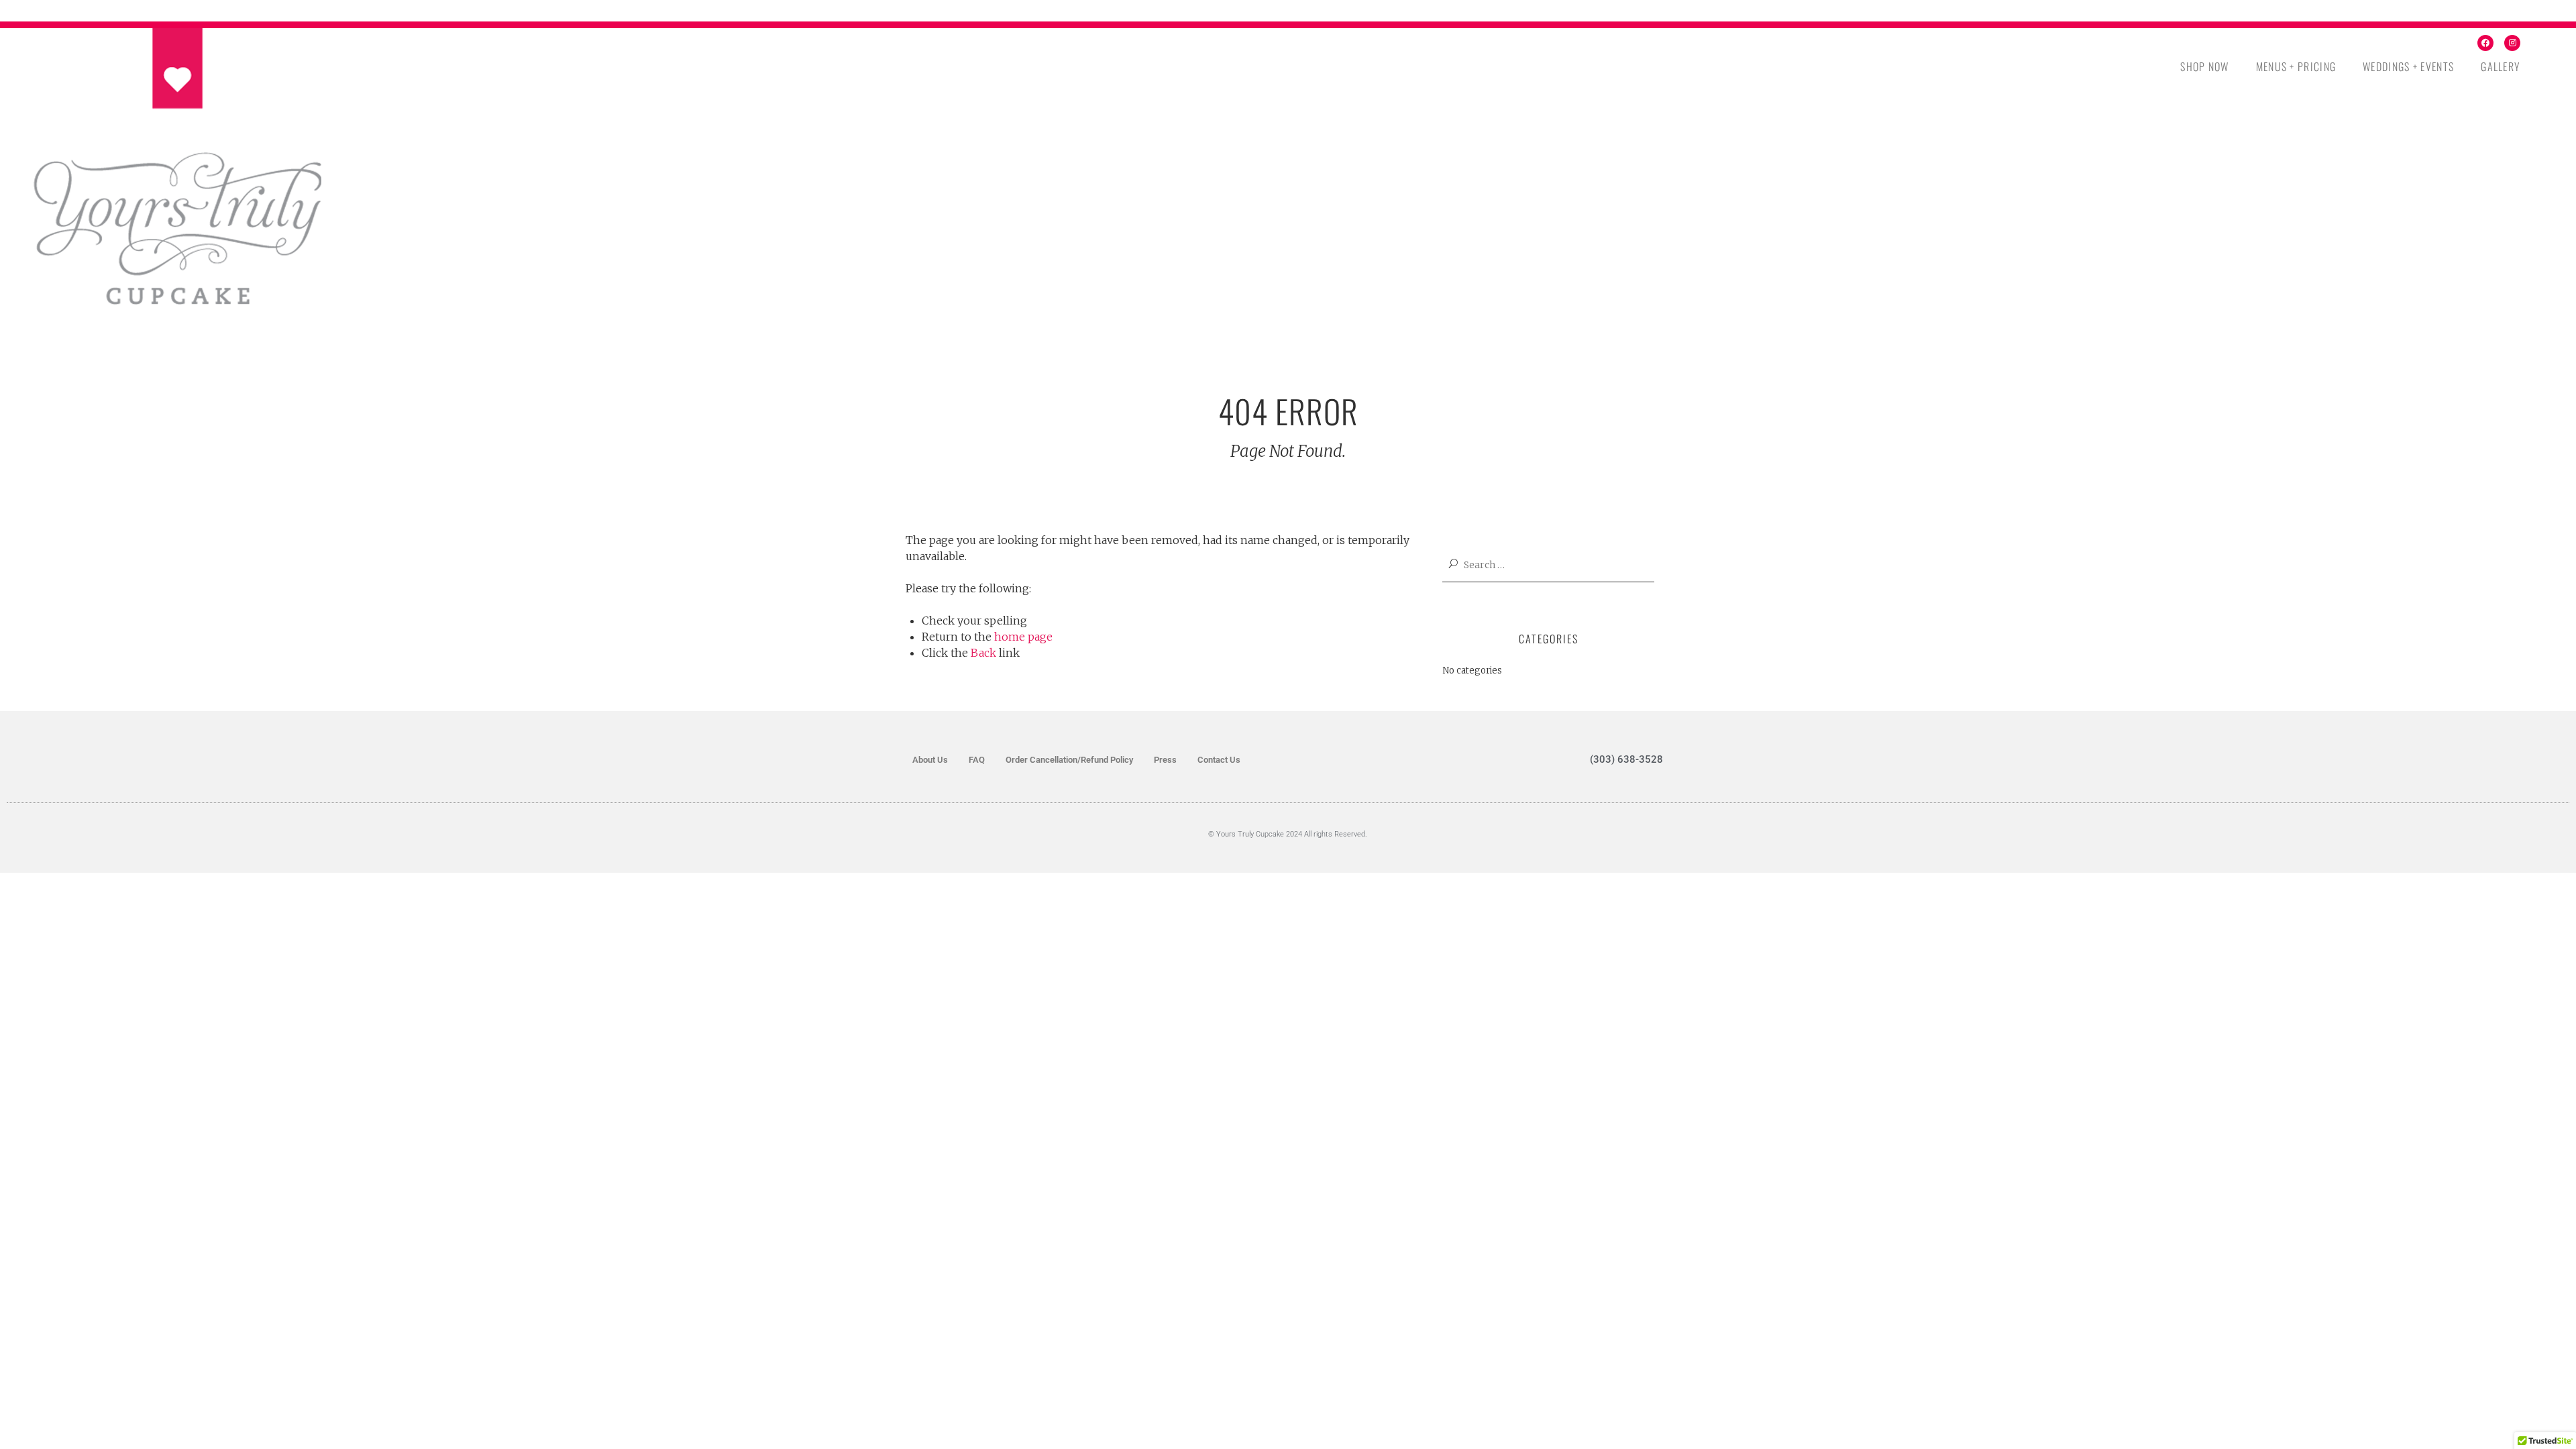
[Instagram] (2512, 43)
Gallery (2501, 66)
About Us (930, 760)
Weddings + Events (2408, 66)
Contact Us (1219, 760)
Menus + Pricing (2296, 66)
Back (983, 653)
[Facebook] (2485, 43)
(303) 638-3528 (1626, 759)
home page (1023, 637)
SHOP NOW (2204, 66)
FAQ (977, 760)
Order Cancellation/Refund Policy (1069, 760)
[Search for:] (1556, 565)
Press (1165, 760)
